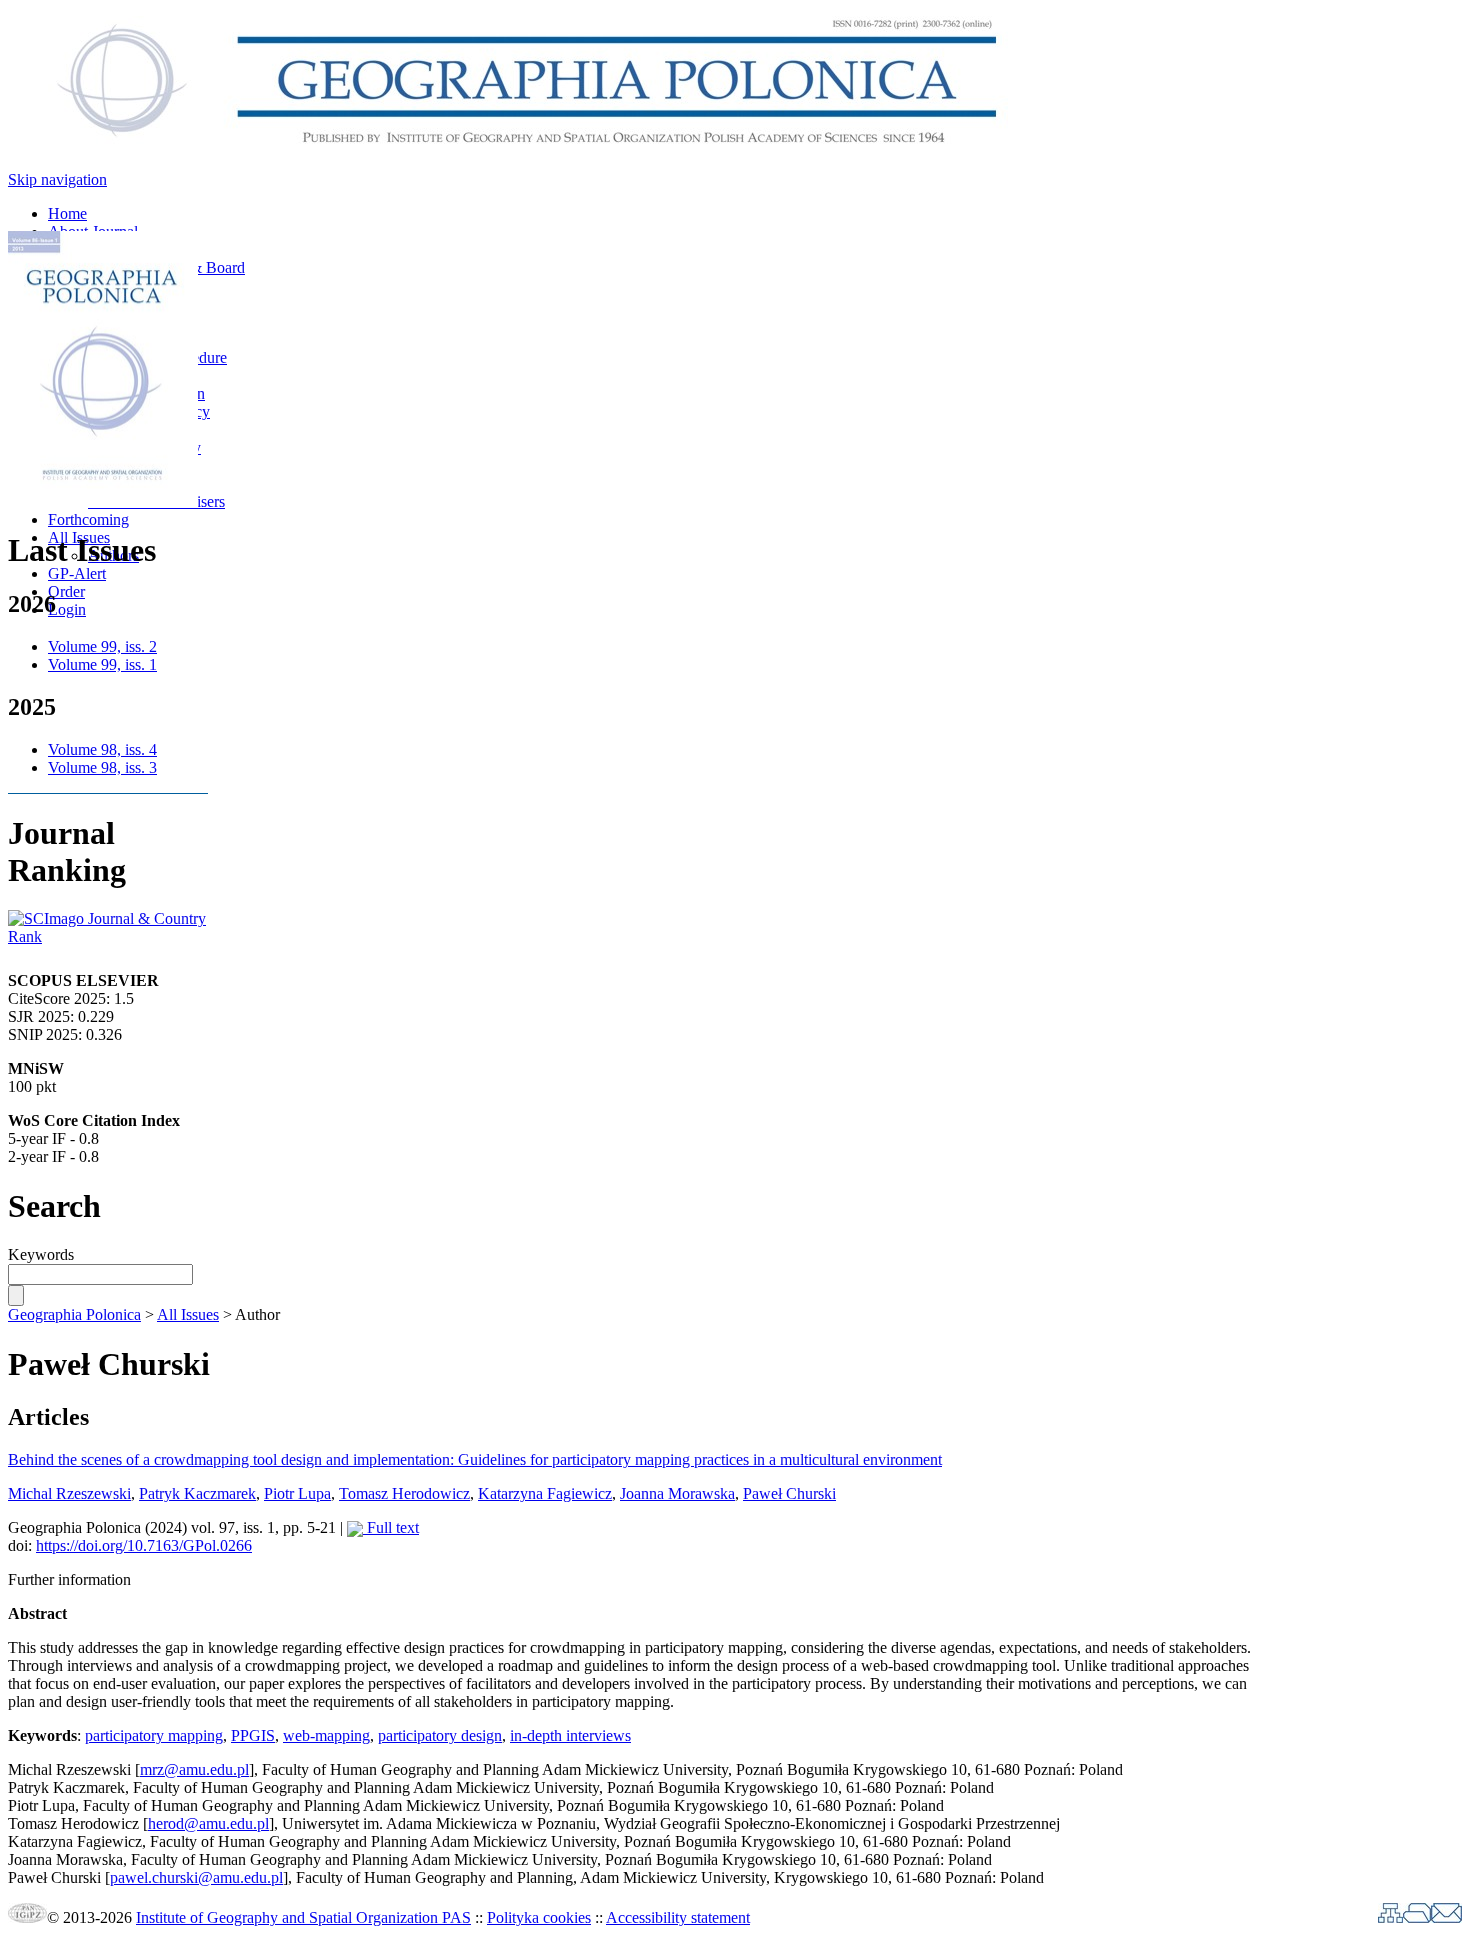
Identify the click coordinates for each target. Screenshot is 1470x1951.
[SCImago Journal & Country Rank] (108, 936)
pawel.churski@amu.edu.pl (196, 1877)
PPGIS (253, 1735)
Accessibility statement (678, 1917)
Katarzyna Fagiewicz (545, 1493)
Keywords (41, 1254)
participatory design (440, 1735)
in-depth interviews (570, 1735)
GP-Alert (77, 573)
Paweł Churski (789, 1493)
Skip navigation (57, 179)
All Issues (188, 1314)
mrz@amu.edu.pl (194, 1769)
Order (66, 591)
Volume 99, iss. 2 (102, 646)
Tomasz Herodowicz (404, 1493)
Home (67, 213)
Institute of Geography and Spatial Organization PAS (303, 1917)
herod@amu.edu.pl (208, 1823)
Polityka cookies (539, 1917)
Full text (391, 1527)
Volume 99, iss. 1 (102, 664)
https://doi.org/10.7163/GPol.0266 (144, 1545)
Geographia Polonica (74, 1314)
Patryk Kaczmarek (197, 1493)
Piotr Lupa (297, 1493)
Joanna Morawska (677, 1493)
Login (67, 609)
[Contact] (1446, 1917)
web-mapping (326, 1735)
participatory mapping (154, 1735)
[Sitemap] (1390, 1917)
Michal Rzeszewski (69, 1493)
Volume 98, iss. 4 (102, 749)
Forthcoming (88, 519)
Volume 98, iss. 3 (102, 767)
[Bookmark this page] (1417, 1917)
